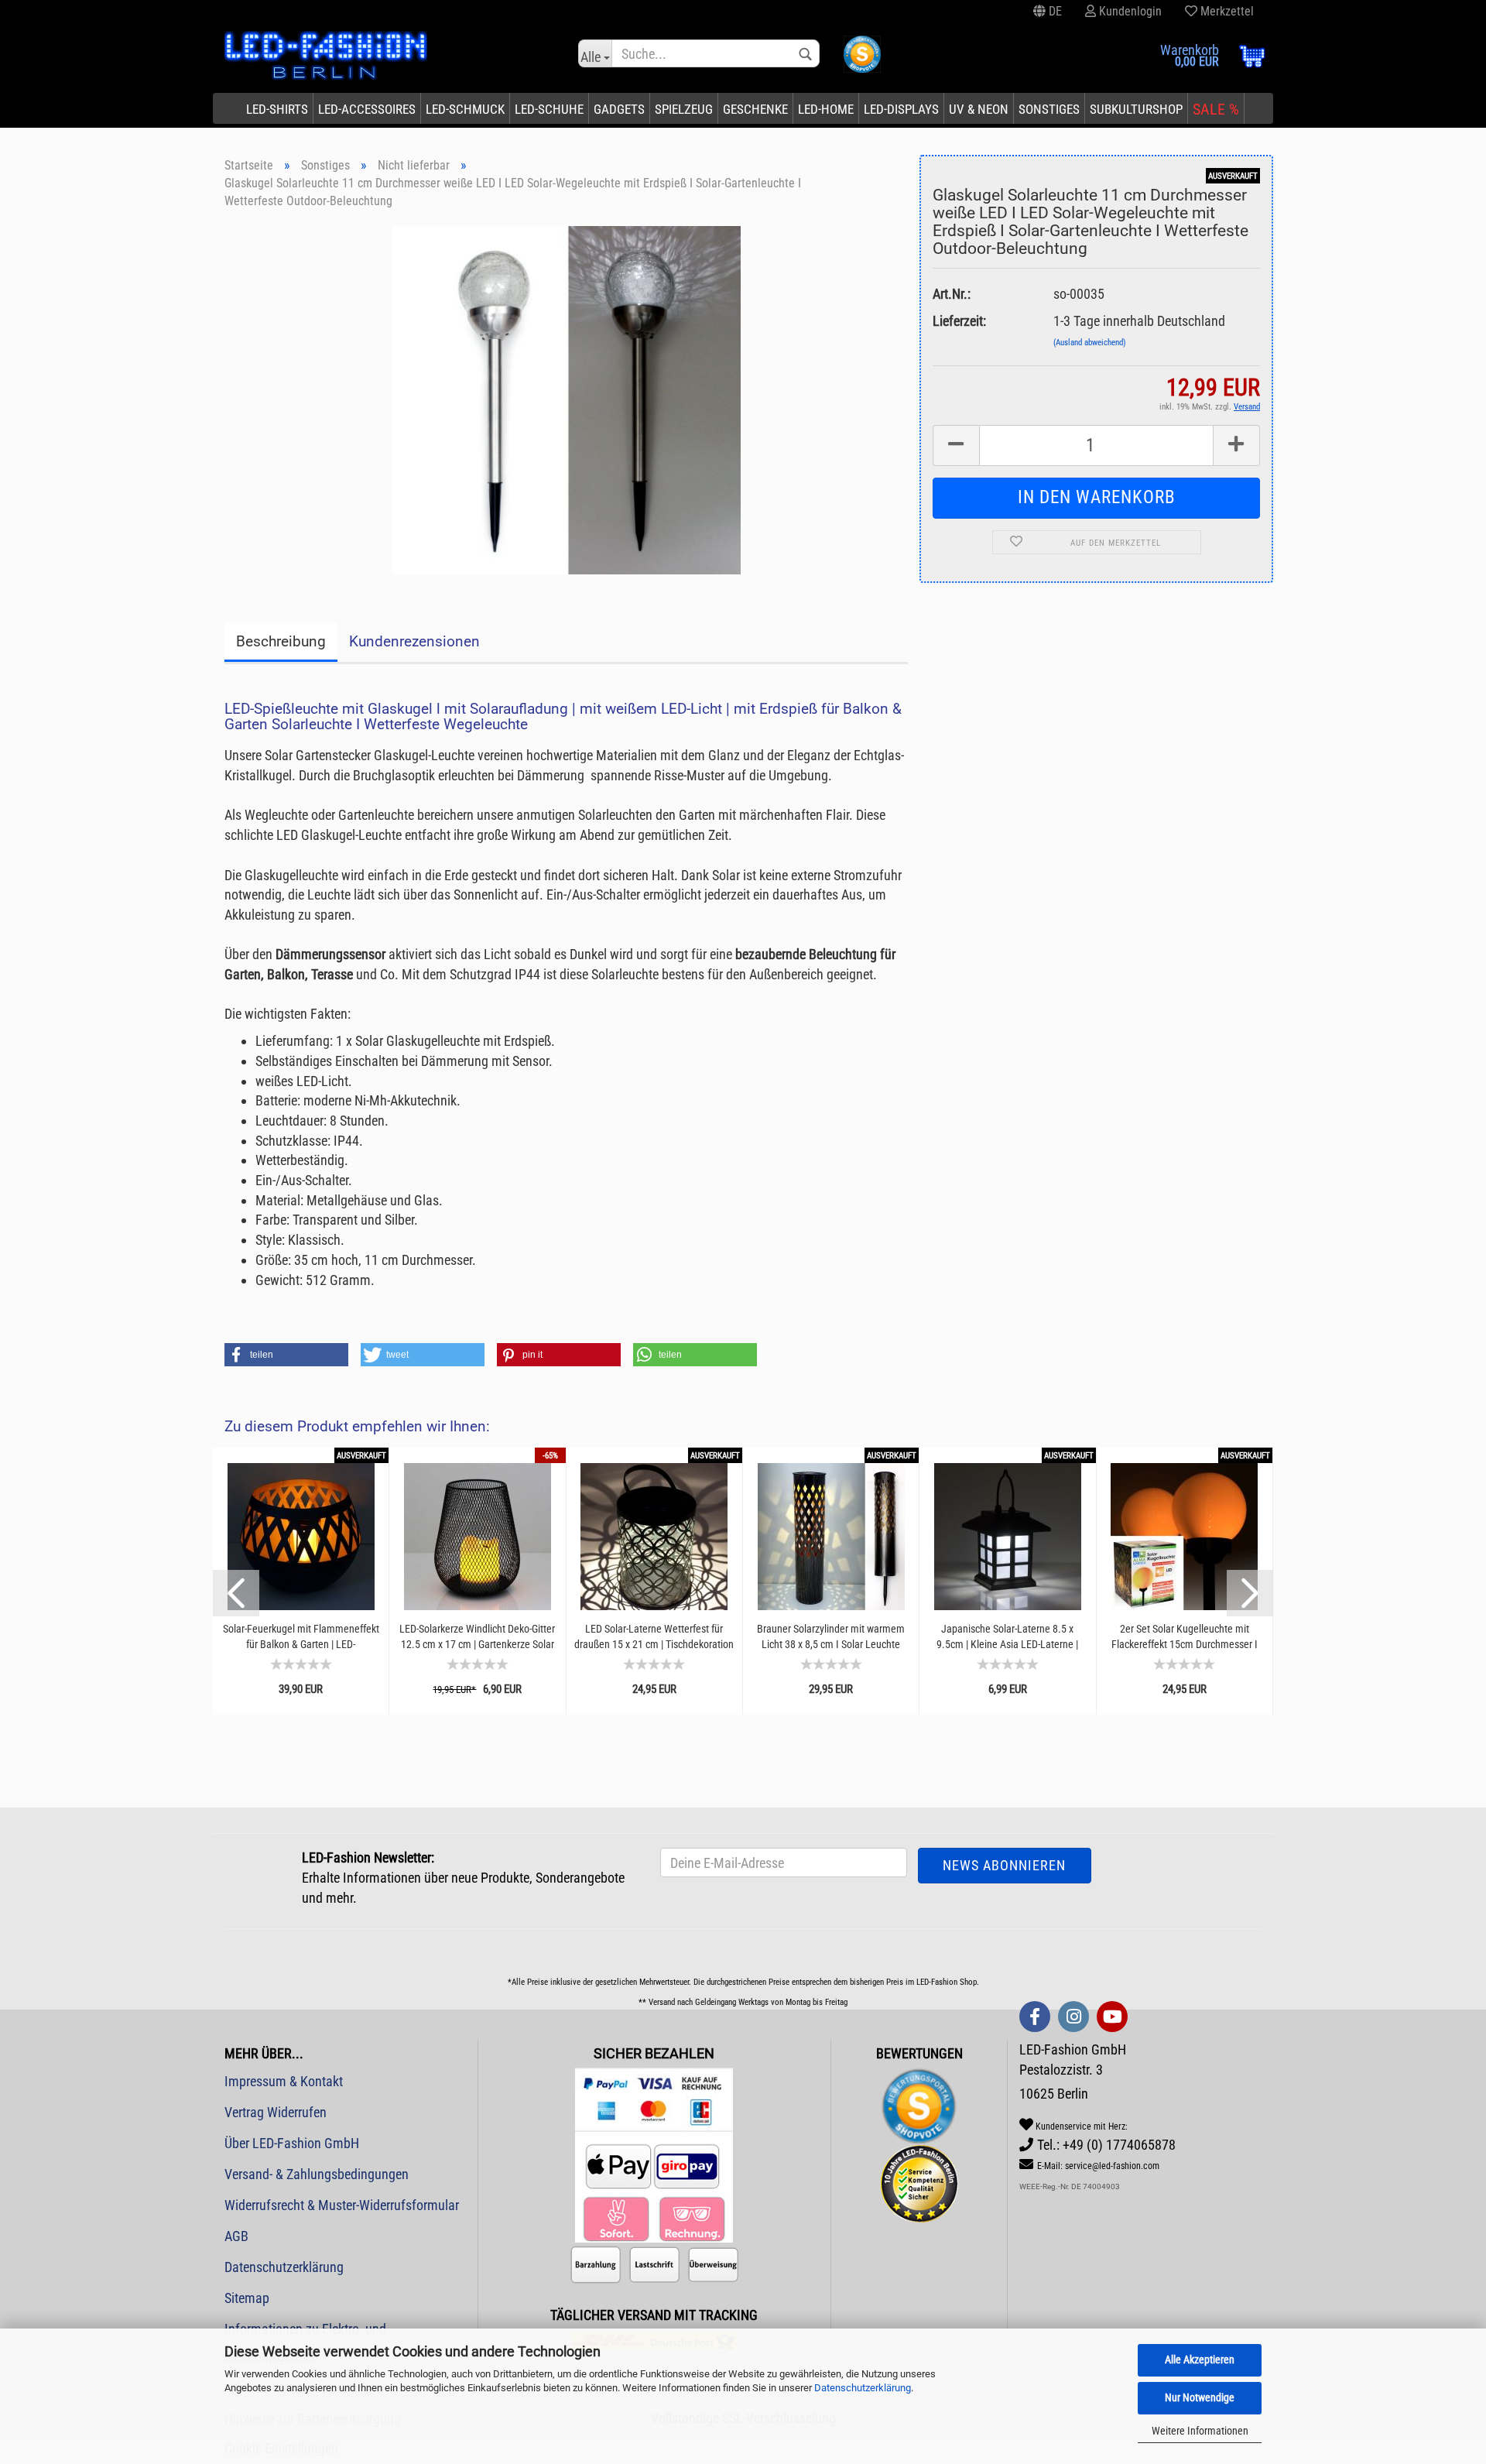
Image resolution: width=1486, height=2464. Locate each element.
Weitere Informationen (1200, 2431)
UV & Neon (979, 109)
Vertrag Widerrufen (276, 2112)
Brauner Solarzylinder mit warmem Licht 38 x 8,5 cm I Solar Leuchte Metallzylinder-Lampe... (831, 1637)
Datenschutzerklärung (863, 2388)
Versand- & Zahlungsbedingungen (317, 2174)
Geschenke (755, 109)
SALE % (1216, 109)
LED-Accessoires (367, 109)
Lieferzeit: (959, 321)
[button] (286, 1355)
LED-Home (826, 109)
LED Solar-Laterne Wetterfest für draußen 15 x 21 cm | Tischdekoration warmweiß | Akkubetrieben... (654, 1637)
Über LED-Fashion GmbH (292, 2143)
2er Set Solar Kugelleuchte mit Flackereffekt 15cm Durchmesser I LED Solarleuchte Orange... (1185, 1637)
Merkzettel (1226, 11)
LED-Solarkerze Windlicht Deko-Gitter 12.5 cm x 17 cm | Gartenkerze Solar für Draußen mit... (477, 1637)
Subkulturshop (1136, 109)
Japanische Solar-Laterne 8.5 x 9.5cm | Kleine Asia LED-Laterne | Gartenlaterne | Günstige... (1007, 1637)
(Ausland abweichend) (1090, 343)
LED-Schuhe (549, 109)
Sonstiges (1049, 109)
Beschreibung (281, 641)
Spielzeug (684, 109)
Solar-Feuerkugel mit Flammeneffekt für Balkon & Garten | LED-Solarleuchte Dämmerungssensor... (301, 1637)
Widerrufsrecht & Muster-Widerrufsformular (342, 2205)
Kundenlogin (1129, 11)
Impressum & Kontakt (284, 2081)
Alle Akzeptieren (1200, 2359)
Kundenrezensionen (414, 641)
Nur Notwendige (1200, 2397)
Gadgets (619, 109)
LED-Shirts (277, 109)
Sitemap (247, 2298)
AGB (236, 2236)
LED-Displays (901, 109)
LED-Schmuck (465, 109)
